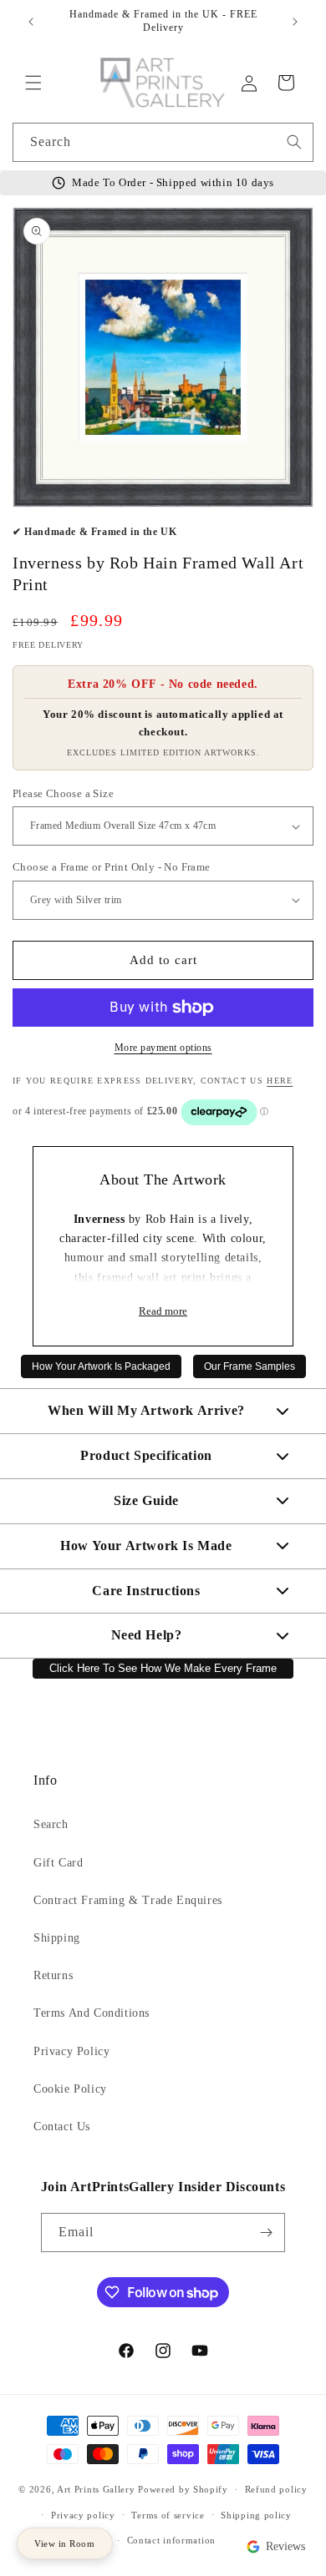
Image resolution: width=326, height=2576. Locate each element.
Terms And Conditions (92, 2013)
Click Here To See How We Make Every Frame (163, 1669)
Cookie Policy (70, 2089)
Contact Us (62, 2126)
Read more (163, 1311)
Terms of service (168, 2515)
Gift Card (58, 1863)
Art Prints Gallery (96, 2489)
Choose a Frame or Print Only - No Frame (112, 867)
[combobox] (163, 142)
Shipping (57, 1938)
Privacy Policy (71, 2051)
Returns (53, 1975)
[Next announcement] (295, 22)
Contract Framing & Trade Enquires (128, 1900)
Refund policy (276, 2489)
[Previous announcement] (31, 22)
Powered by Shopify (183, 2489)
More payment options (163, 1048)
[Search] (294, 142)
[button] (33, 83)
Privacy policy (83, 2515)
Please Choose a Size (63, 793)
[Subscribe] (266, 2233)
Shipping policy (256, 2515)
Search (51, 1824)
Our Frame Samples (250, 1366)
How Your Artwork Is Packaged (101, 1366)
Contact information (171, 2540)
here (280, 1081)
